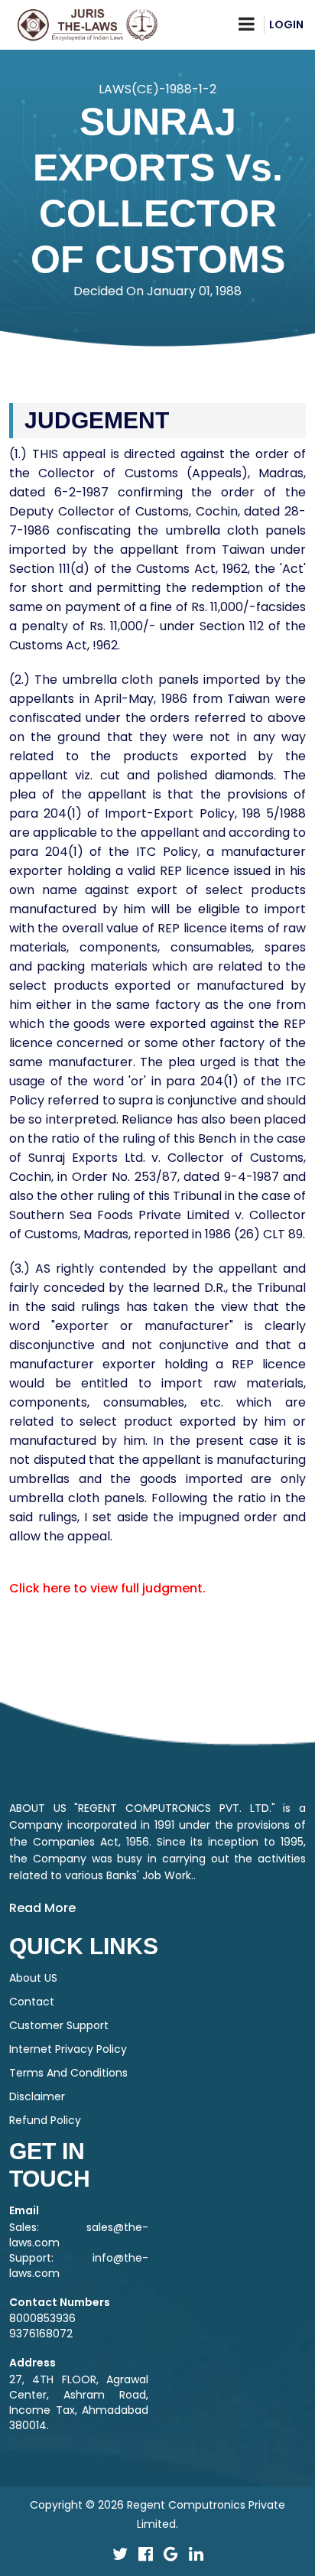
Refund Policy (45, 2120)
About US (33, 1978)
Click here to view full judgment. (107, 1588)
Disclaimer (37, 2096)
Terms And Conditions (68, 2073)
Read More (42, 1908)
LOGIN (286, 24)
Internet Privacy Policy (68, 2049)
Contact (32, 2002)
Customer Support (59, 2025)
